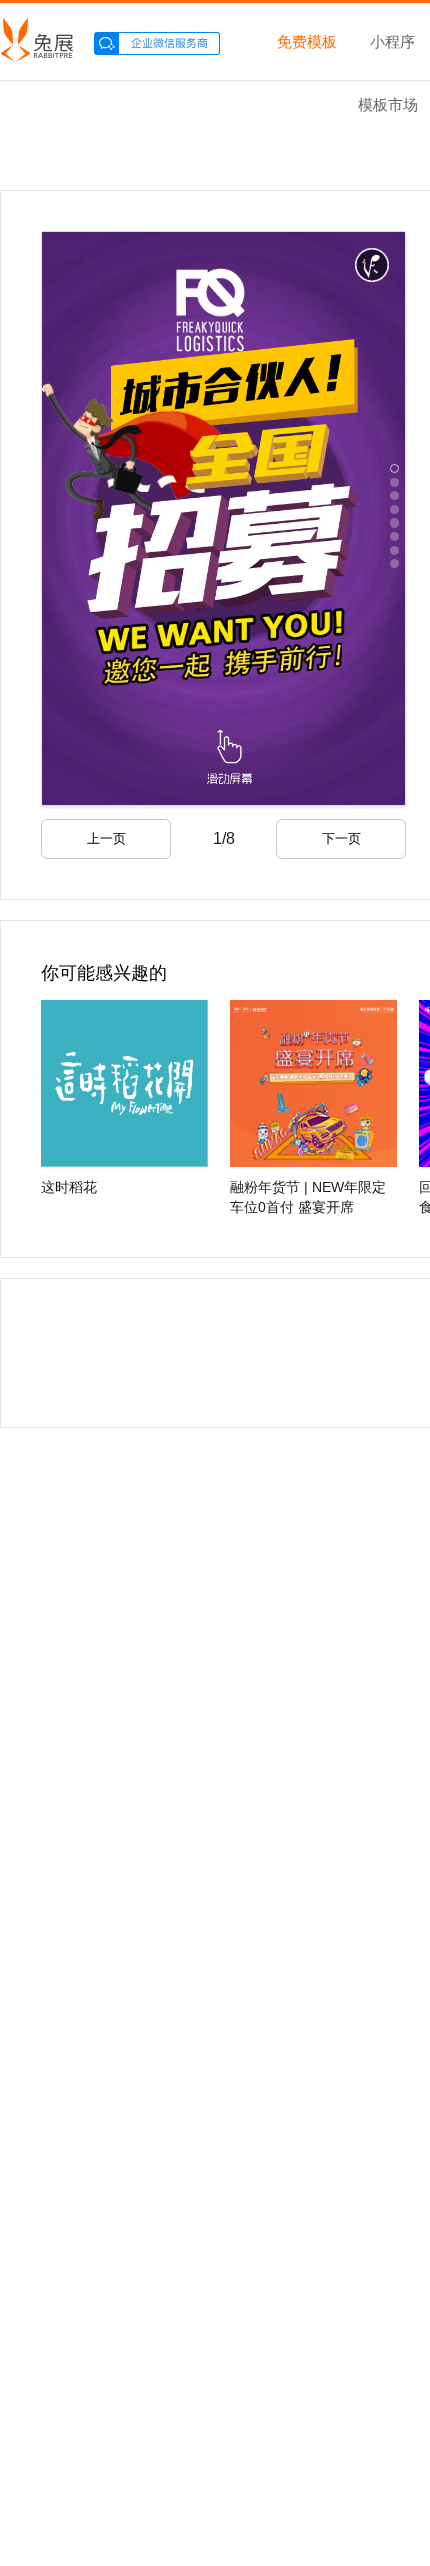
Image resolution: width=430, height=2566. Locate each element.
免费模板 (307, 42)
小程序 (392, 42)
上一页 (106, 838)
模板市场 (388, 105)
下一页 (341, 838)
